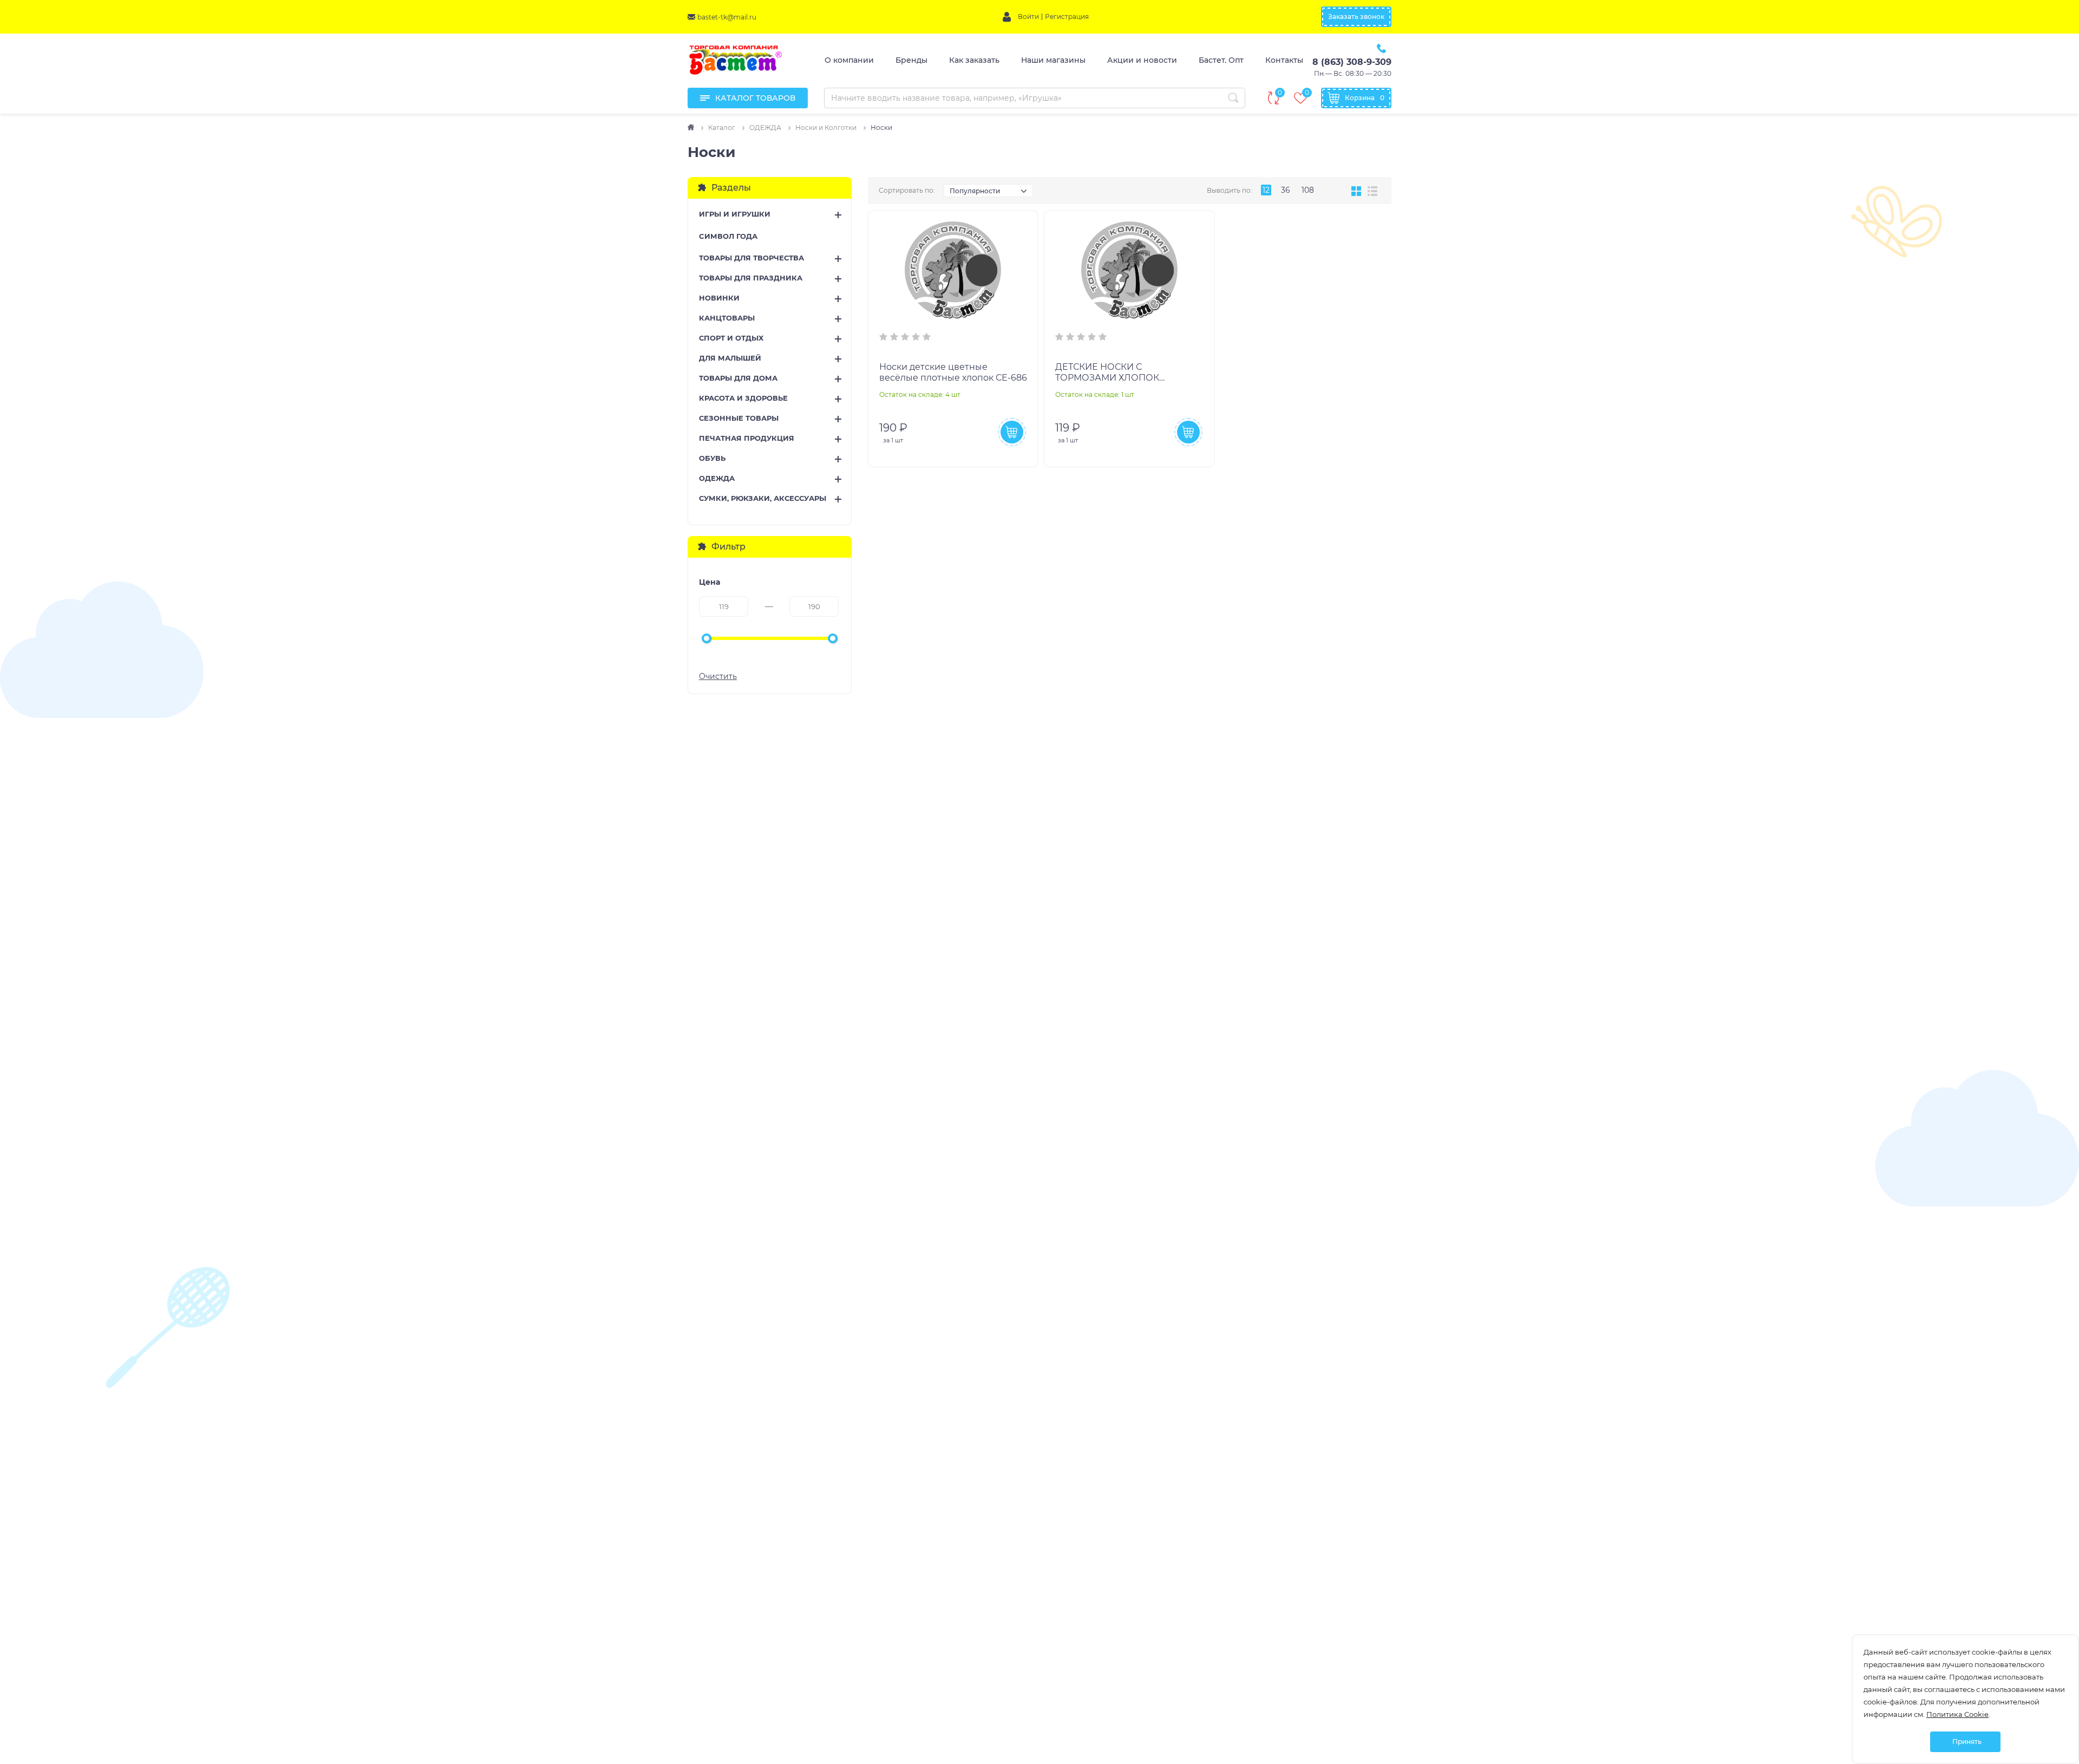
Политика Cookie (1957, 1714)
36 (1286, 190)
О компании (849, 60)
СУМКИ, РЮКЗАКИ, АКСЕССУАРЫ (763, 498)
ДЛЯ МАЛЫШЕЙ (730, 358)
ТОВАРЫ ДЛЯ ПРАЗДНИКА (751, 278)
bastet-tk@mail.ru (727, 17)
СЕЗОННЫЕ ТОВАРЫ (739, 418)
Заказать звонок (1356, 17)
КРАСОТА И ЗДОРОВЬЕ (743, 398)
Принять (1967, 1742)
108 (1308, 190)
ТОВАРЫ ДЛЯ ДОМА (738, 378)
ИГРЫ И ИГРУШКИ (735, 214)
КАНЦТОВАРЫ (727, 318)
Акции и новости (1142, 60)
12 (1266, 190)
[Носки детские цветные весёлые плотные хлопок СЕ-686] (953, 270)
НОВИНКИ (719, 298)
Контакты (1284, 60)
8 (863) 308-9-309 (1352, 62)
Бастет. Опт (1221, 60)
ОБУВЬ (712, 458)
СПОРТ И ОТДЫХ (731, 338)
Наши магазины (1053, 60)
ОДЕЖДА (717, 478)
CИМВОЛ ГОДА (728, 236)
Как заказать (974, 60)
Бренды (911, 60)
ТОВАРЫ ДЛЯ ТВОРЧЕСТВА (751, 258)
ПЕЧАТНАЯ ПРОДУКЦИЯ (747, 438)
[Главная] (692, 128)
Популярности (975, 191)
